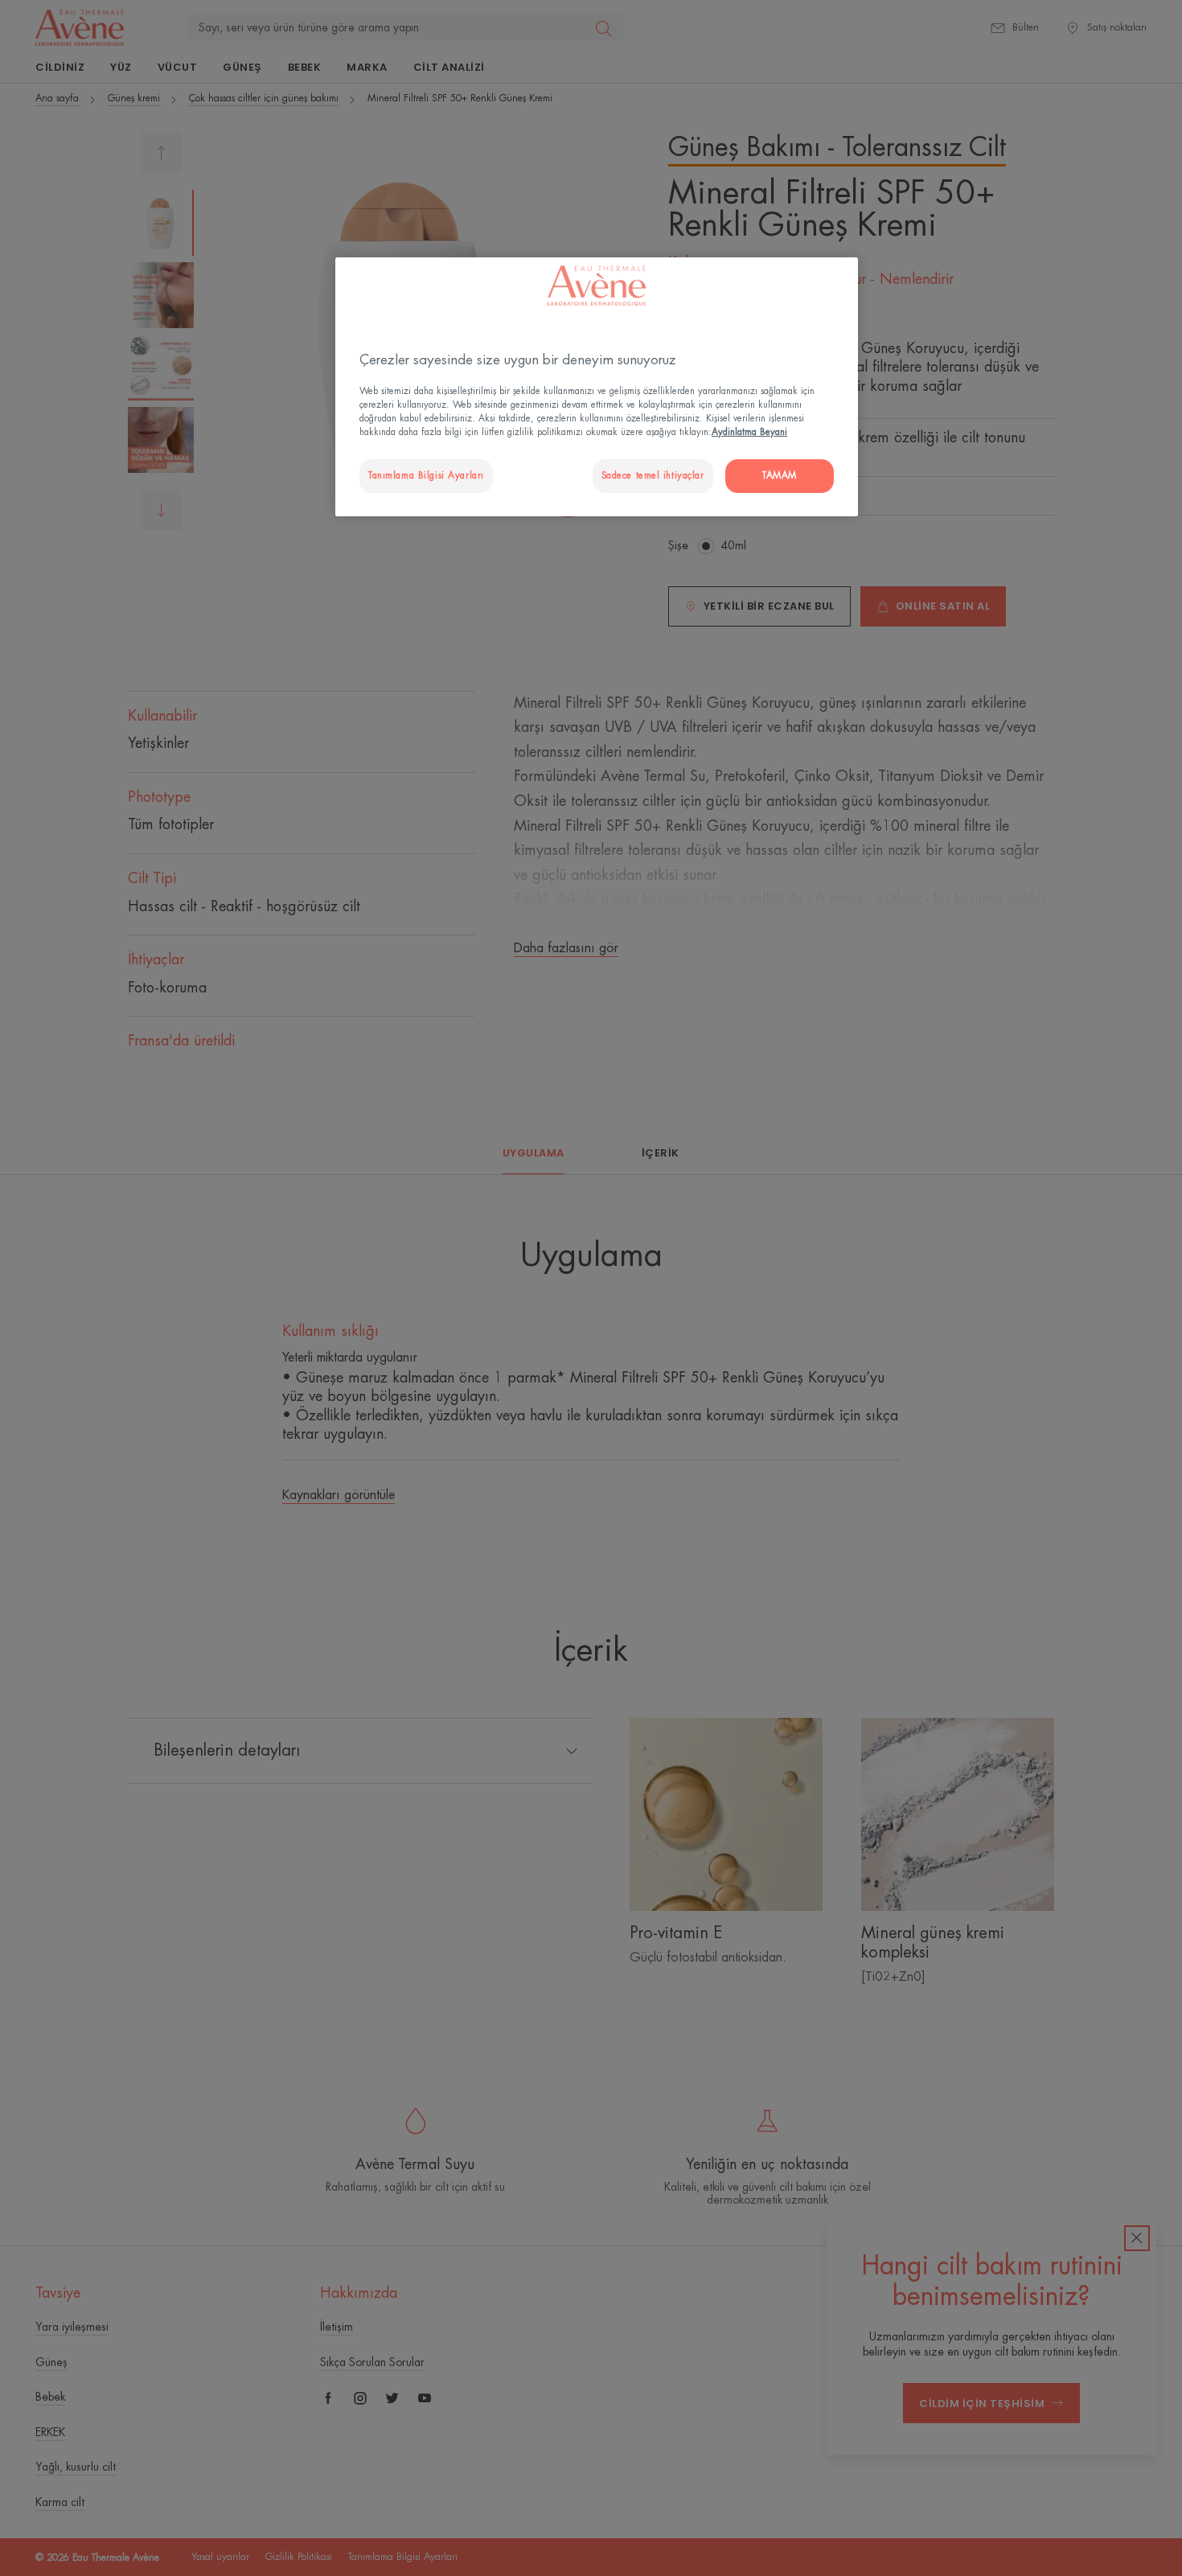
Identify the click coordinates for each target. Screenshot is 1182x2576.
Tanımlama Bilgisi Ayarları (426, 476)
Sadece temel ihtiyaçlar (653, 476)
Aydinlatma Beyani (749, 432)
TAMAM (780, 476)
